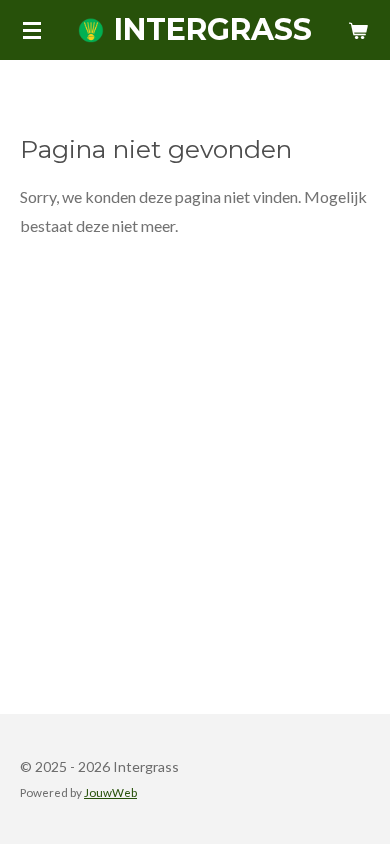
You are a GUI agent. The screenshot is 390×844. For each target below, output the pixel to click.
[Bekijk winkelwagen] (358, 30)
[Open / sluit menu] (32, 30)
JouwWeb (110, 792)
